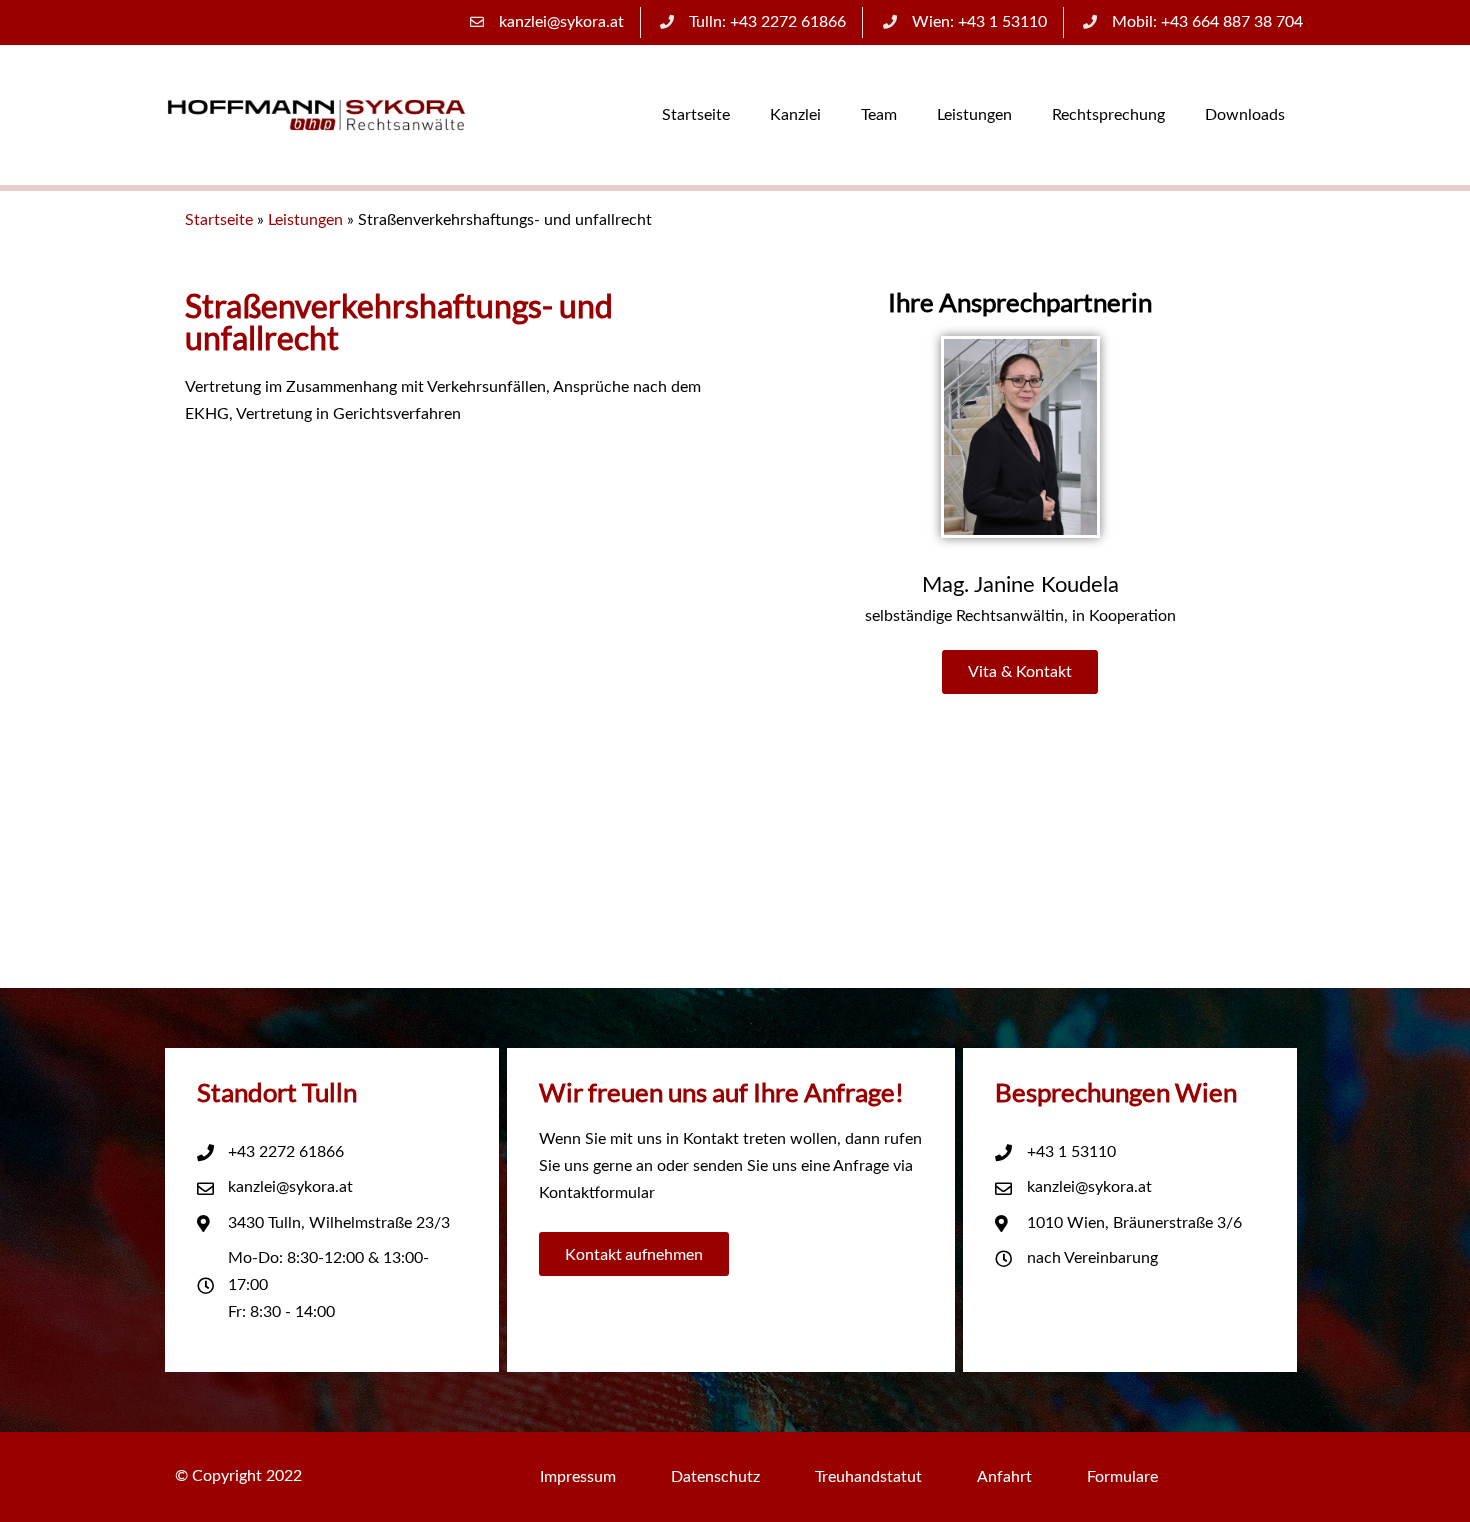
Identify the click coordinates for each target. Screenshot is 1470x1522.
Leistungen (974, 115)
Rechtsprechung (1108, 115)
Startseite (696, 115)
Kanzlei (795, 115)
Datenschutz (715, 1477)
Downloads (1245, 115)
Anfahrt (1004, 1477)
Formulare (1122, 1477)
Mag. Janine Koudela (1020, 585)
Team (879, 115)
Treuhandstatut (868, 1477)
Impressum (578, 1477)
